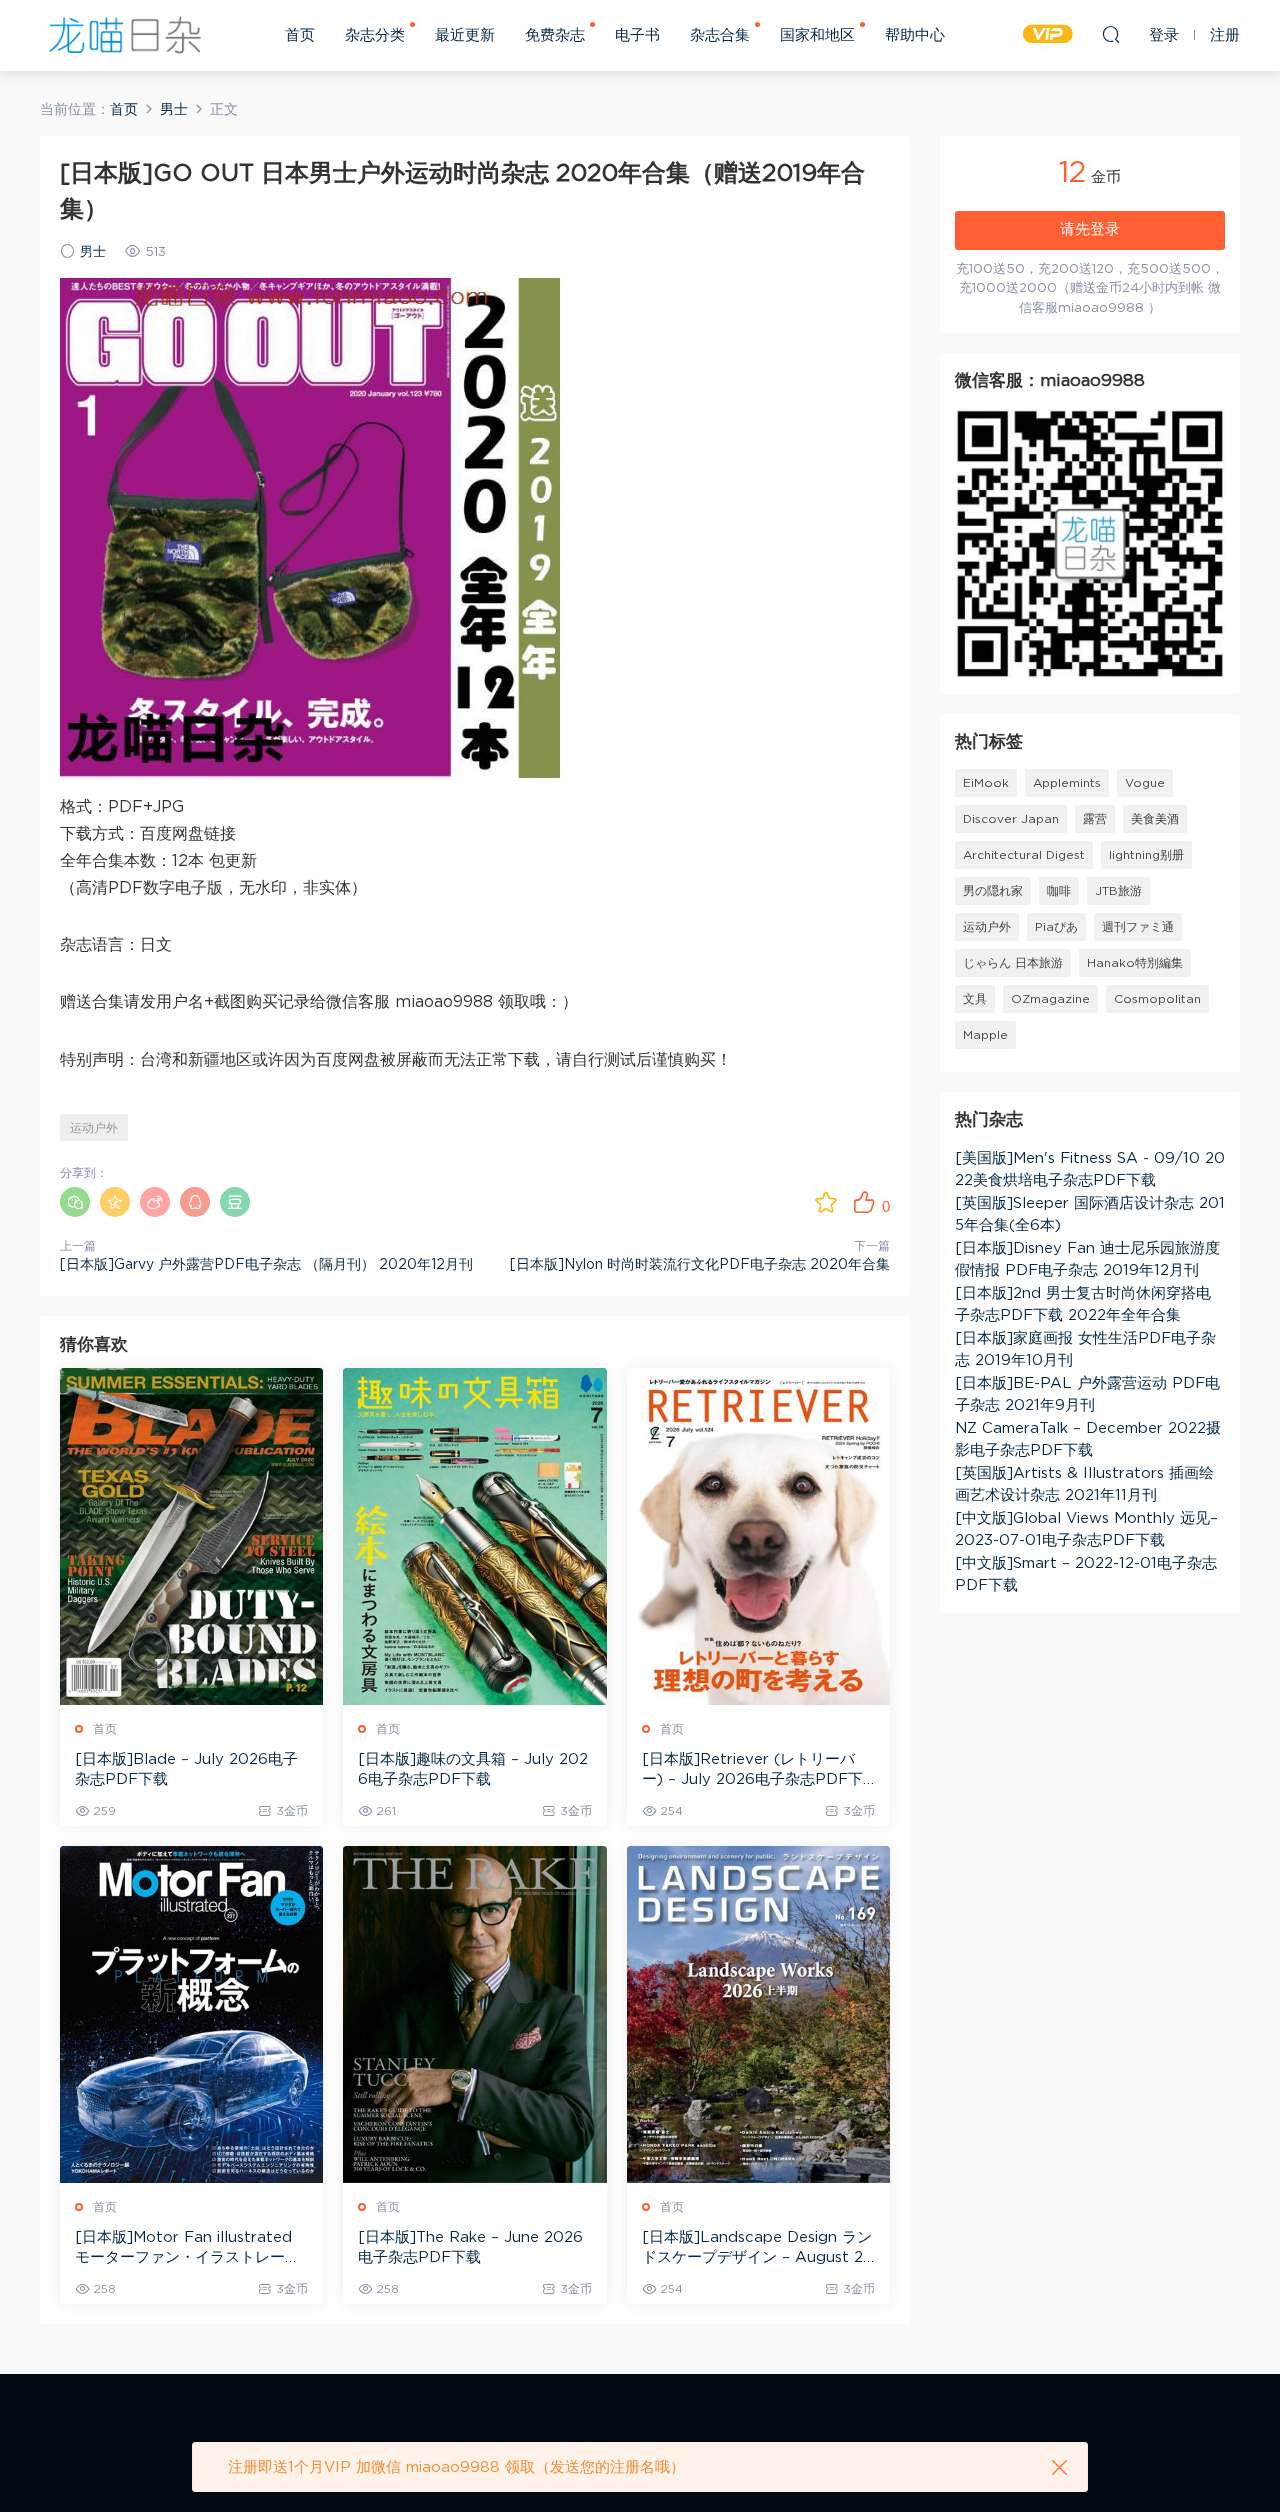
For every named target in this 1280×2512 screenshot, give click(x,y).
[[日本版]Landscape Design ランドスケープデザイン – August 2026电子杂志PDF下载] (758, 2014)
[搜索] (1111, 34)
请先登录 (1090, 229)
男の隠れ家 (993, 891)
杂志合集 (720, 35)
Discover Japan (1011, 819)
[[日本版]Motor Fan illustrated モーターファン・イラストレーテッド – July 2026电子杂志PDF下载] (191, 2014)
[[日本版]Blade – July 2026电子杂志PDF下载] (191, 1536)
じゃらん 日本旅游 (1013, 963)
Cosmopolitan (1157, 999)
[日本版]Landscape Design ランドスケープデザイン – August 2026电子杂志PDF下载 (758, 2249)
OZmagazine (1050, 999)
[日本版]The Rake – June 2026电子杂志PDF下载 (470, 2247)
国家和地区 (817, 35)
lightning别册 (1146, 855)
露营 (1095, 819)
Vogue (1145, 783)
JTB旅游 (1118, 891)
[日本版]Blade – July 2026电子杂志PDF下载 (186, 1769)
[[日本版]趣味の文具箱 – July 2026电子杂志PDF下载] (474, 1536)
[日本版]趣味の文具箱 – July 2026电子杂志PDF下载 (473, 1769)
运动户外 (94, 1128)
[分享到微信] (75, 1202)
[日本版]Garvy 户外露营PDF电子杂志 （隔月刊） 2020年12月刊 (266, 1265)
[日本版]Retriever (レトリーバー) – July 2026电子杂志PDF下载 (752, 1771)
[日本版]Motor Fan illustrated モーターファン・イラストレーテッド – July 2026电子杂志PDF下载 (191, 2249)
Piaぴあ (1056, 927)
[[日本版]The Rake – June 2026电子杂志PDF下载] (474, 2014)
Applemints (1067, 783)
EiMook (986, 783)
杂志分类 (375, 35)
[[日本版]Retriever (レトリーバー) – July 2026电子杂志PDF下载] (758, 1536)
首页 (300, 35)
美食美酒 (1155, 819)
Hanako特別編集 (1135, 963)
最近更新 (465, 35)
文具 (975, 999)
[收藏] (826, 1202)
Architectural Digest (1024, 855)
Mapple (985, 1035)
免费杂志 (555, 35)
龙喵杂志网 (125, 35)
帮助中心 (915, 35)
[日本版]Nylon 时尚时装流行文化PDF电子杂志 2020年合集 (700, 1265)
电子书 (637, 35)
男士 (93, 252)
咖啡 (1059, 891)
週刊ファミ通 (1138, 927)
